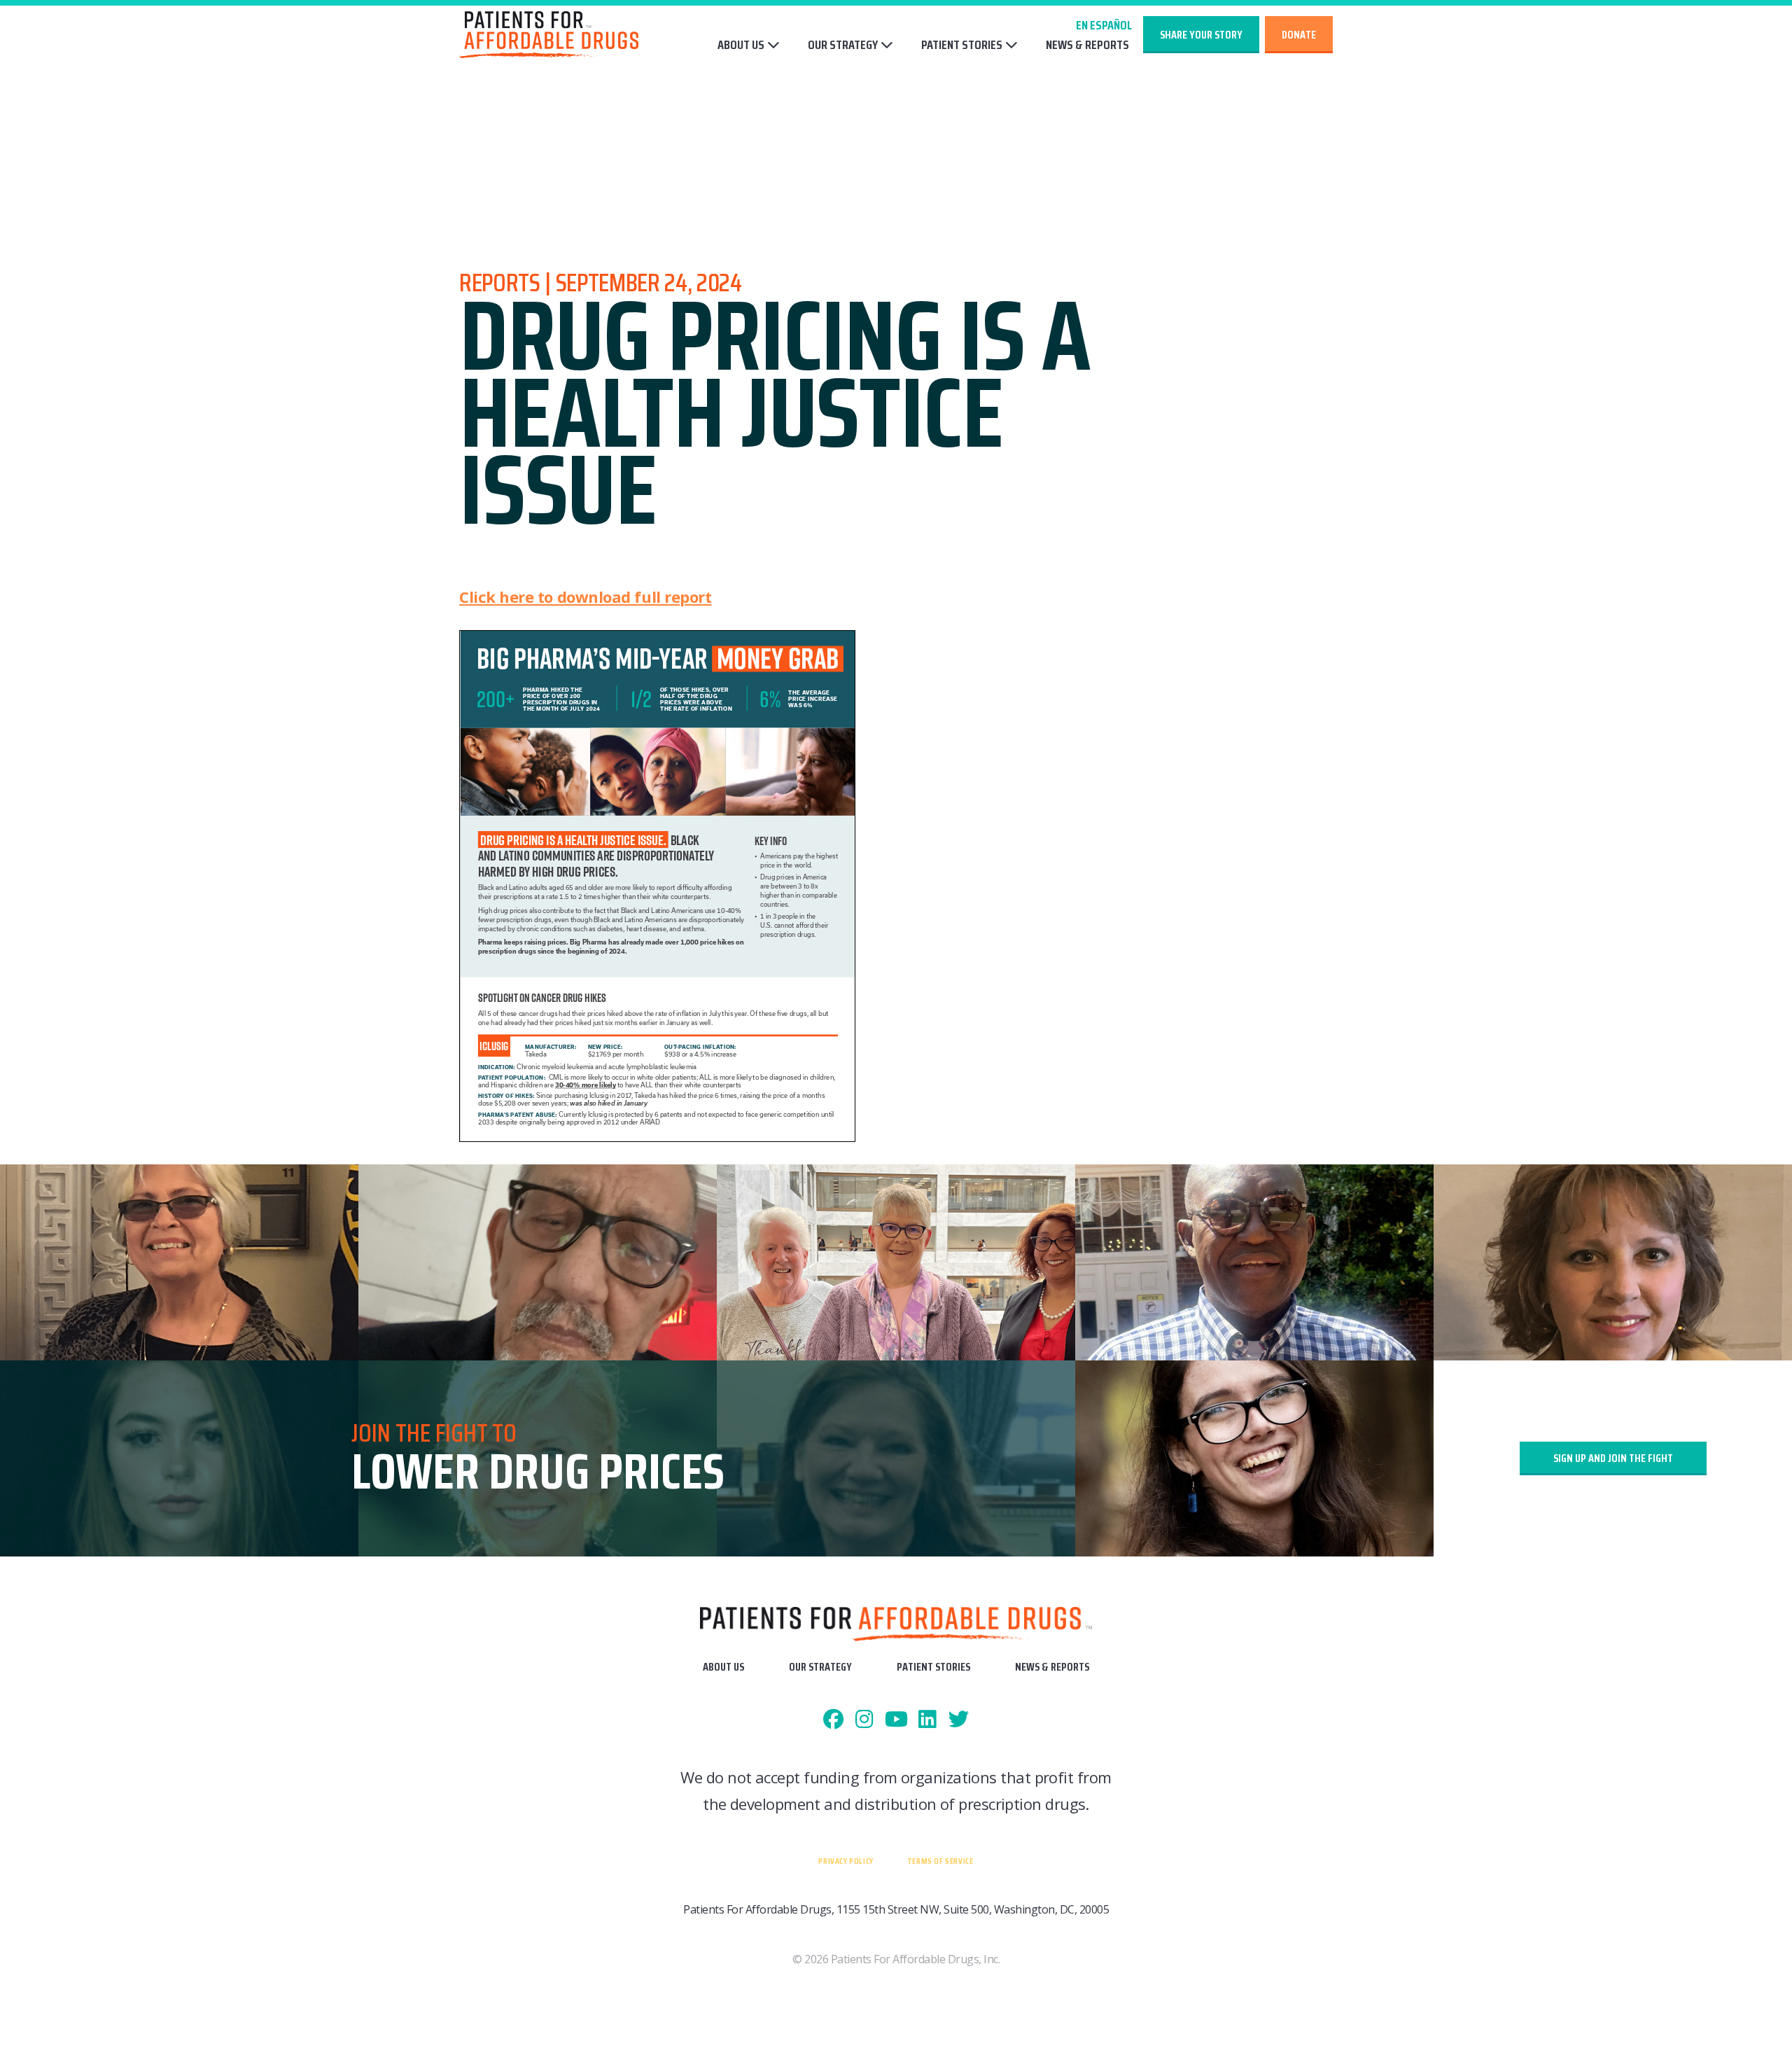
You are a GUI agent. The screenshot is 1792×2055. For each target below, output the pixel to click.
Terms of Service (940, 1861)
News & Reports (1087, 45)
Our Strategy (843, 45)
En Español (1104, 25)
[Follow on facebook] (833, 1720)
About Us (741, 45)
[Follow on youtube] (896, 1720)
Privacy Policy (846, 1861)
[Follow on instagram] (865, 1720)
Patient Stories (962, 45)
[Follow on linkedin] (927, 1720)
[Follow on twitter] (959, 1720)
